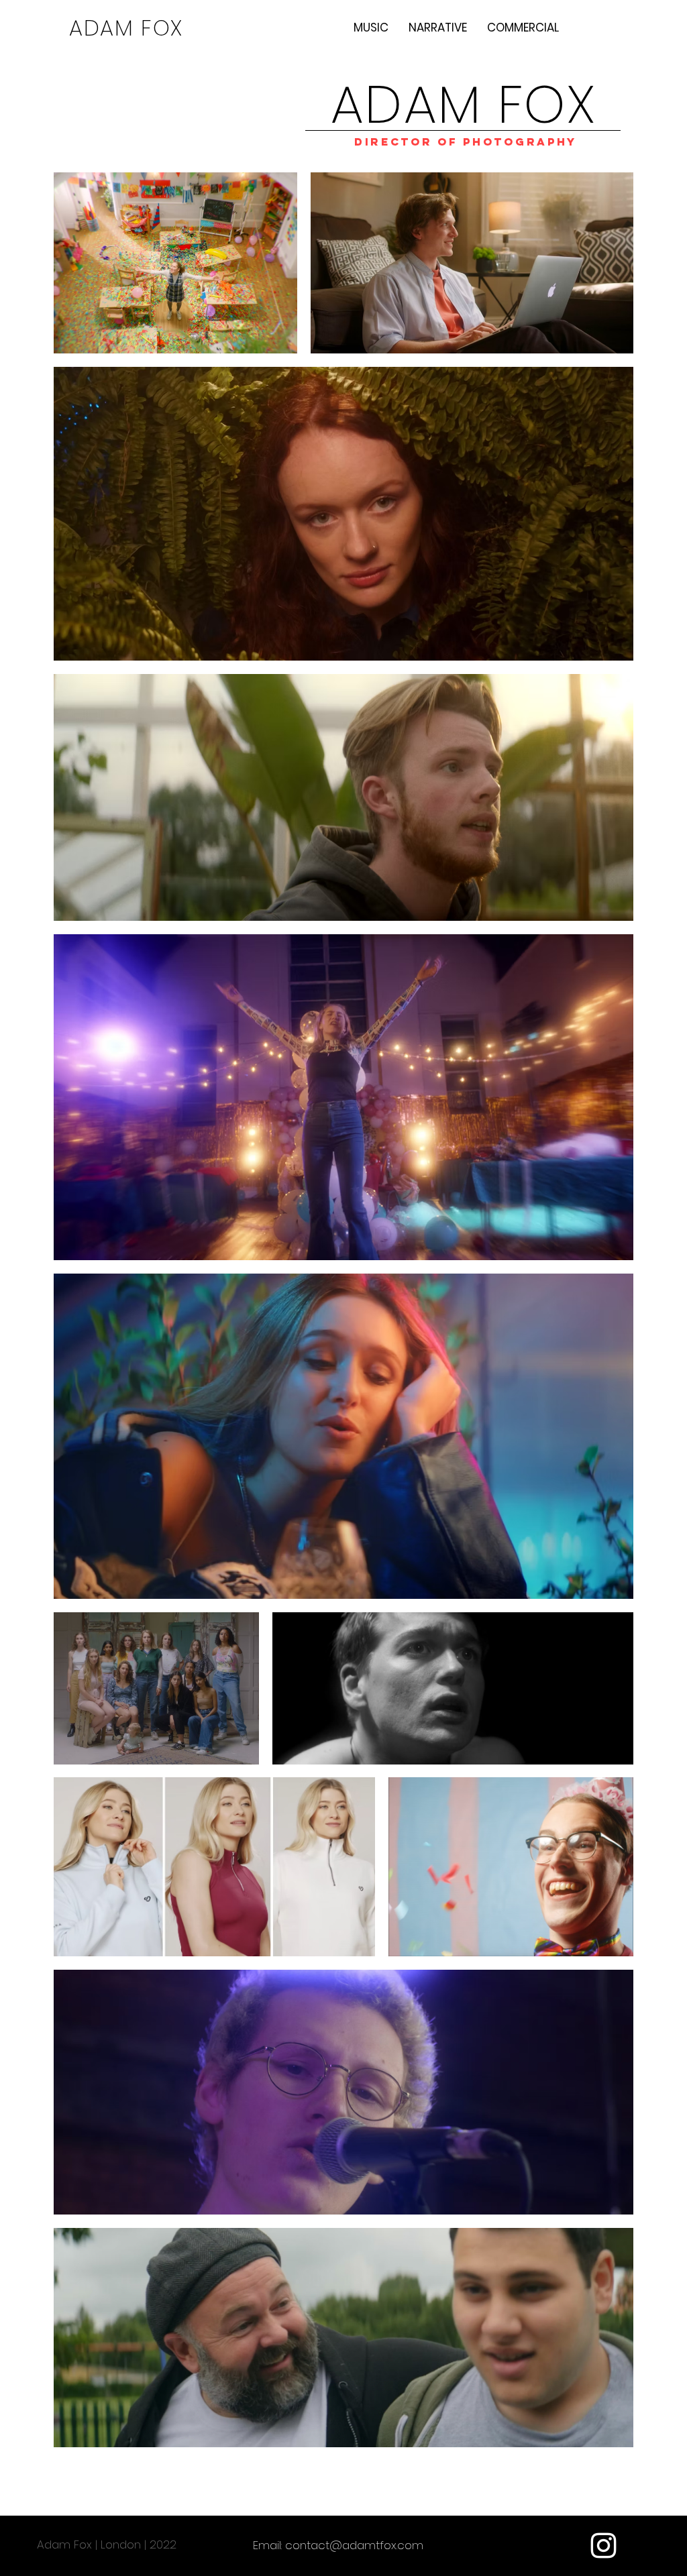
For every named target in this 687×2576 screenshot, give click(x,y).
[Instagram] (603, 2545)
